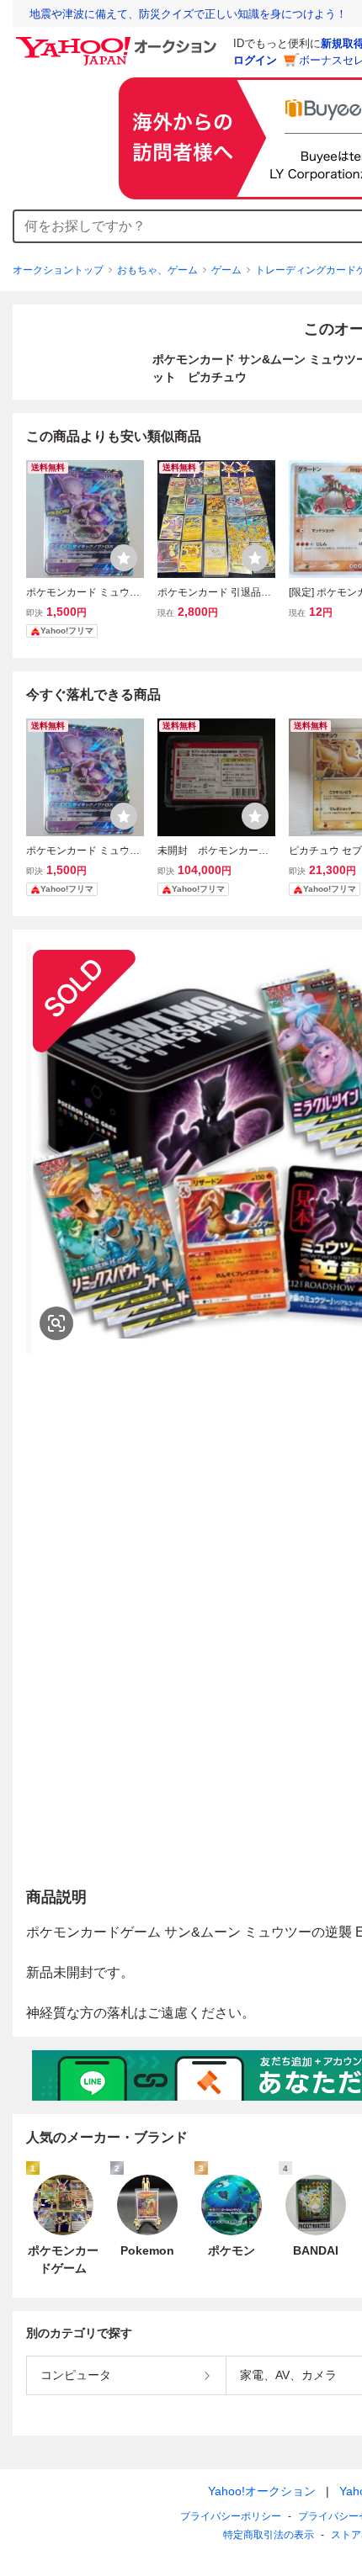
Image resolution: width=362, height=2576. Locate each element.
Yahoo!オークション (262, 2491)
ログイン (255, 60)
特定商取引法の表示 (269, 2535)
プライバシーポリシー (231, 2516)
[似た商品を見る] (56, 1323)
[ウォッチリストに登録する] (124, 558)
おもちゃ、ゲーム (157, 270)
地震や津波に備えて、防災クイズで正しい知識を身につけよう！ (188, 14)
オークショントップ (58, 270)
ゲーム (226, 270)
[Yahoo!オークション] (119, 41)
